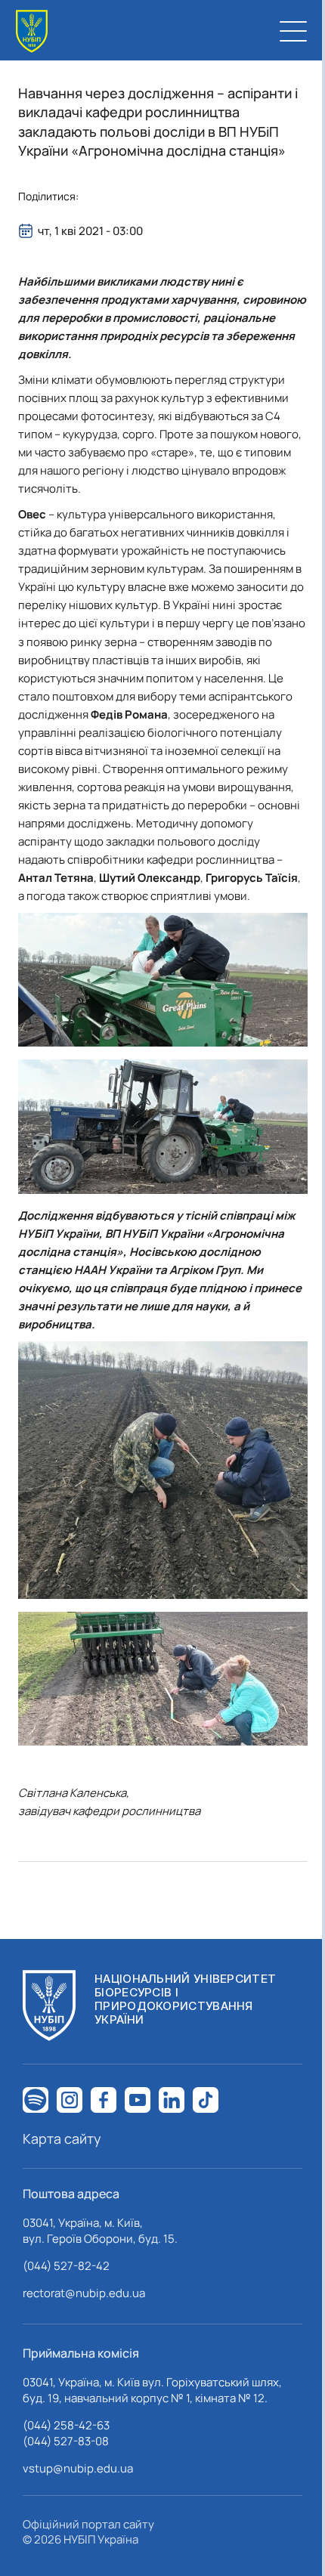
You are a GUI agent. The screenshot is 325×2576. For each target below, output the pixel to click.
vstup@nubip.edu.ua (78, 2468)
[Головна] (32, 31)
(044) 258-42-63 (66, 2425)
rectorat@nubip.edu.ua (84, 2293)
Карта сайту (62, 2138)
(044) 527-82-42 (66, 2266)
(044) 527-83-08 (66, 2441)
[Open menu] (293, 31)
